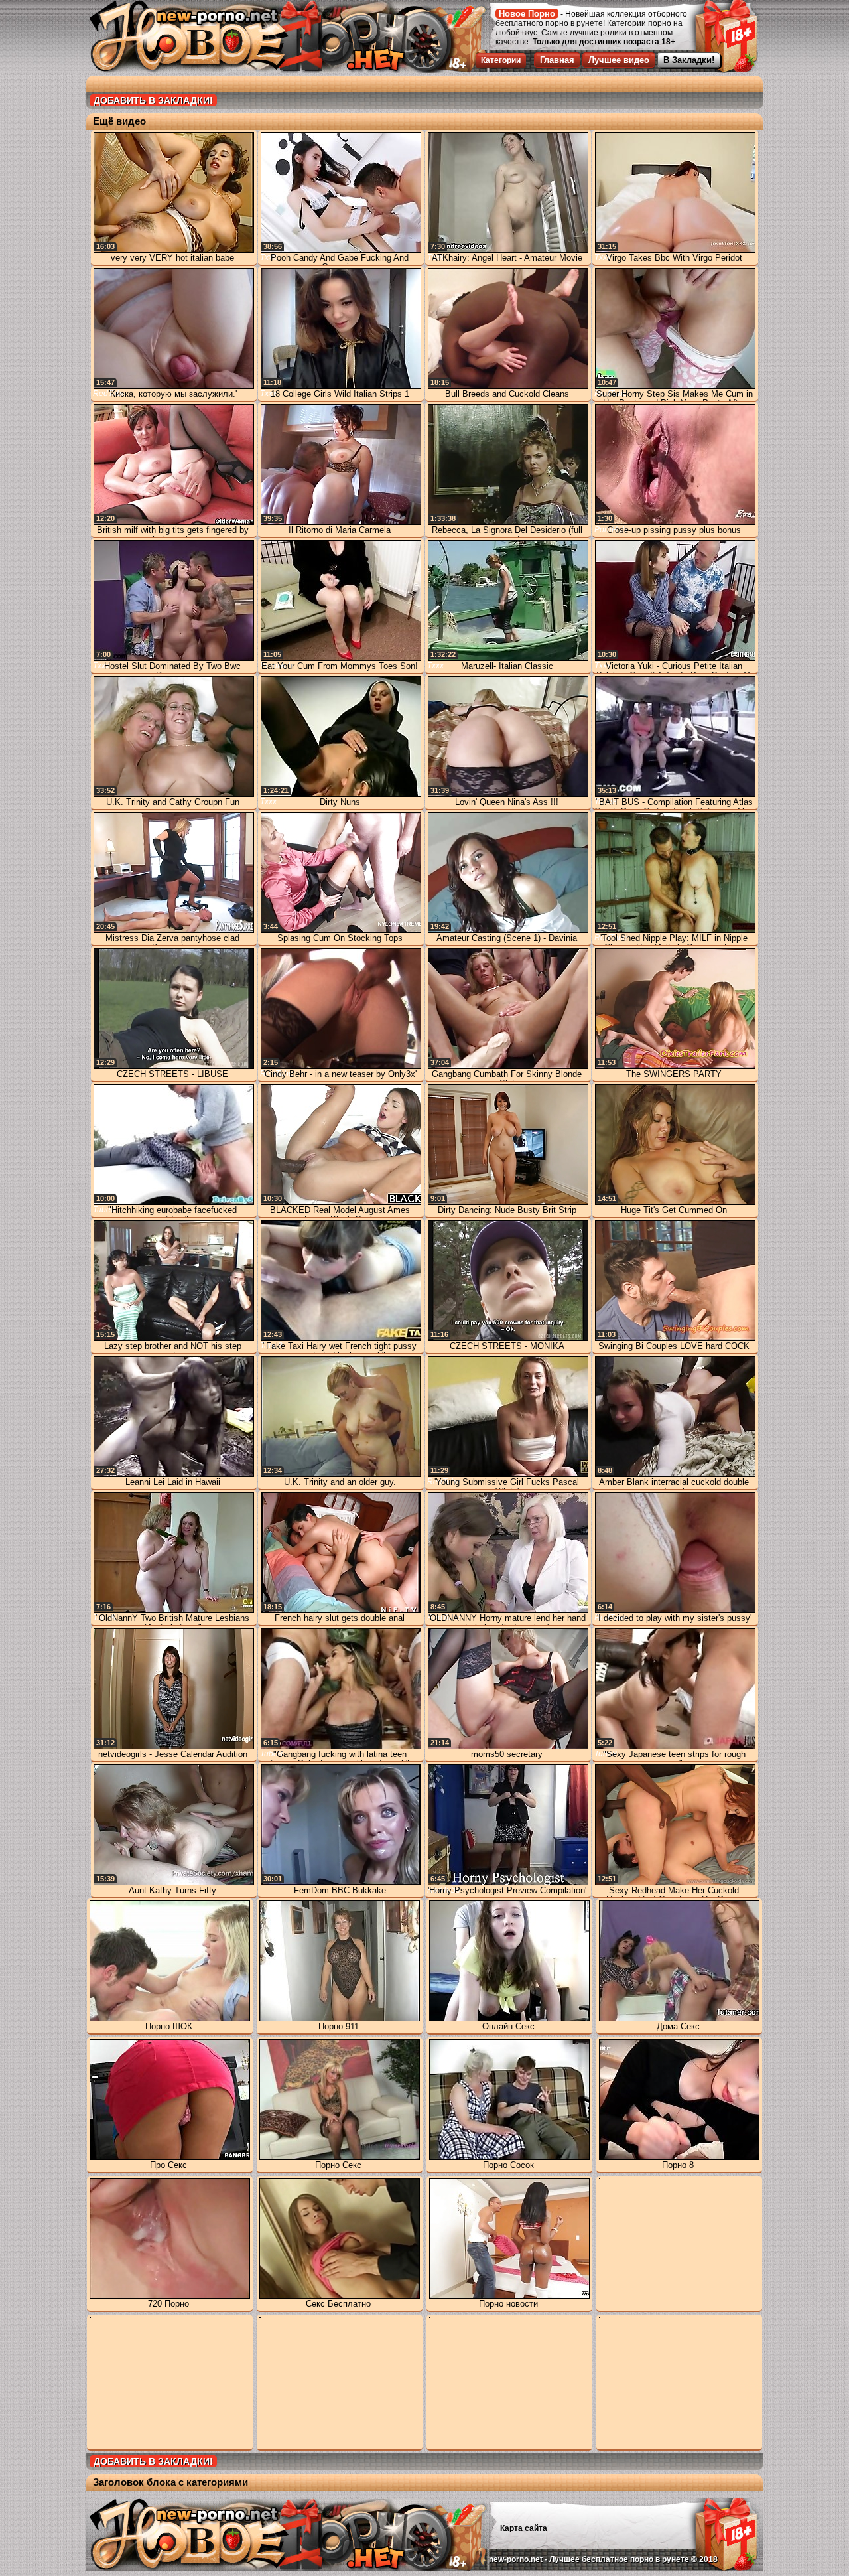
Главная (557, 60)
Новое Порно (527, 14)
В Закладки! (689, 60)
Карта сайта (524, 2528)
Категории (501, 60)
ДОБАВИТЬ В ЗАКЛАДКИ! (153, 100)
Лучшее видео (619, 60)
